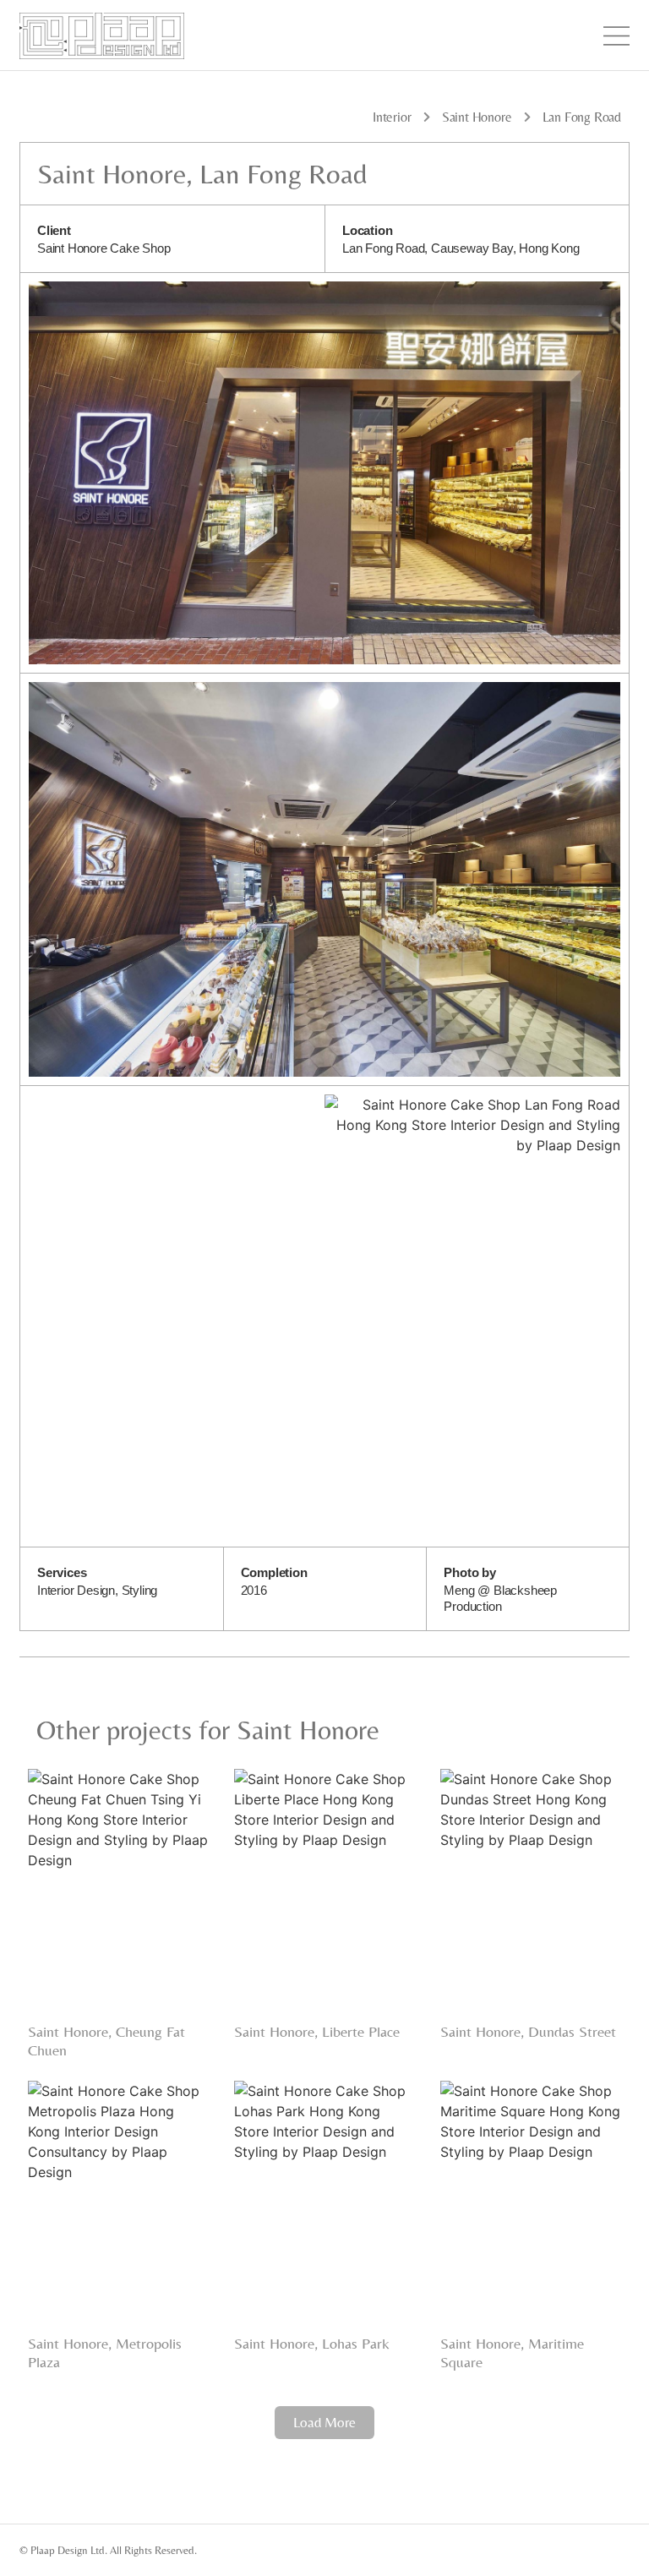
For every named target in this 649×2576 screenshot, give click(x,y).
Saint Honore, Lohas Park (312, 2343)
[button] (324, 2423)
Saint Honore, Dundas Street (528, 2031)
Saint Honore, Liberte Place (317, 2031)
